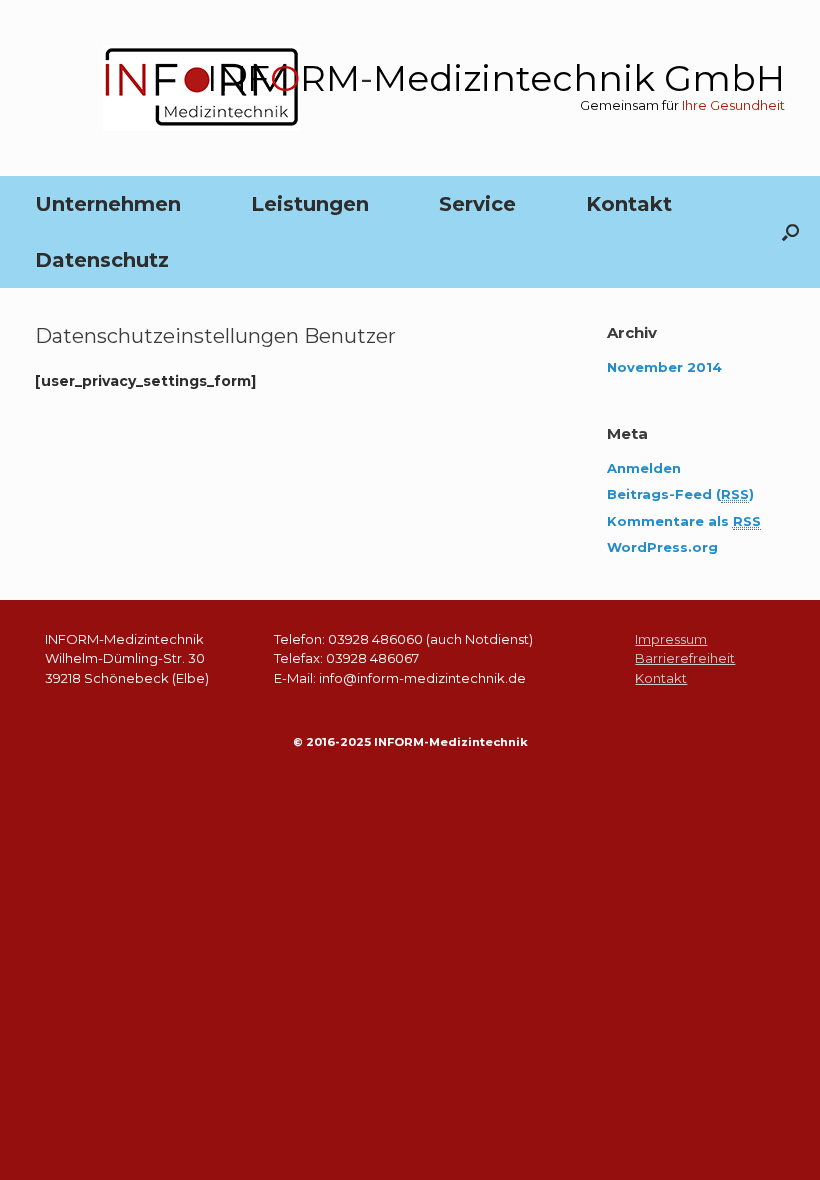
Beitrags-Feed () (680, 494)
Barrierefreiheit (685, 658)
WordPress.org (662, 547)
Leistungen (310, 204)
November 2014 (664, 367)
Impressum (671, 639)
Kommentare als (684, 521)
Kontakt (629, 204)
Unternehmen (108, 204)
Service (477, 204)
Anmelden (644, 468)
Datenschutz (102, 260)
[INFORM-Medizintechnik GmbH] (201, 88)
